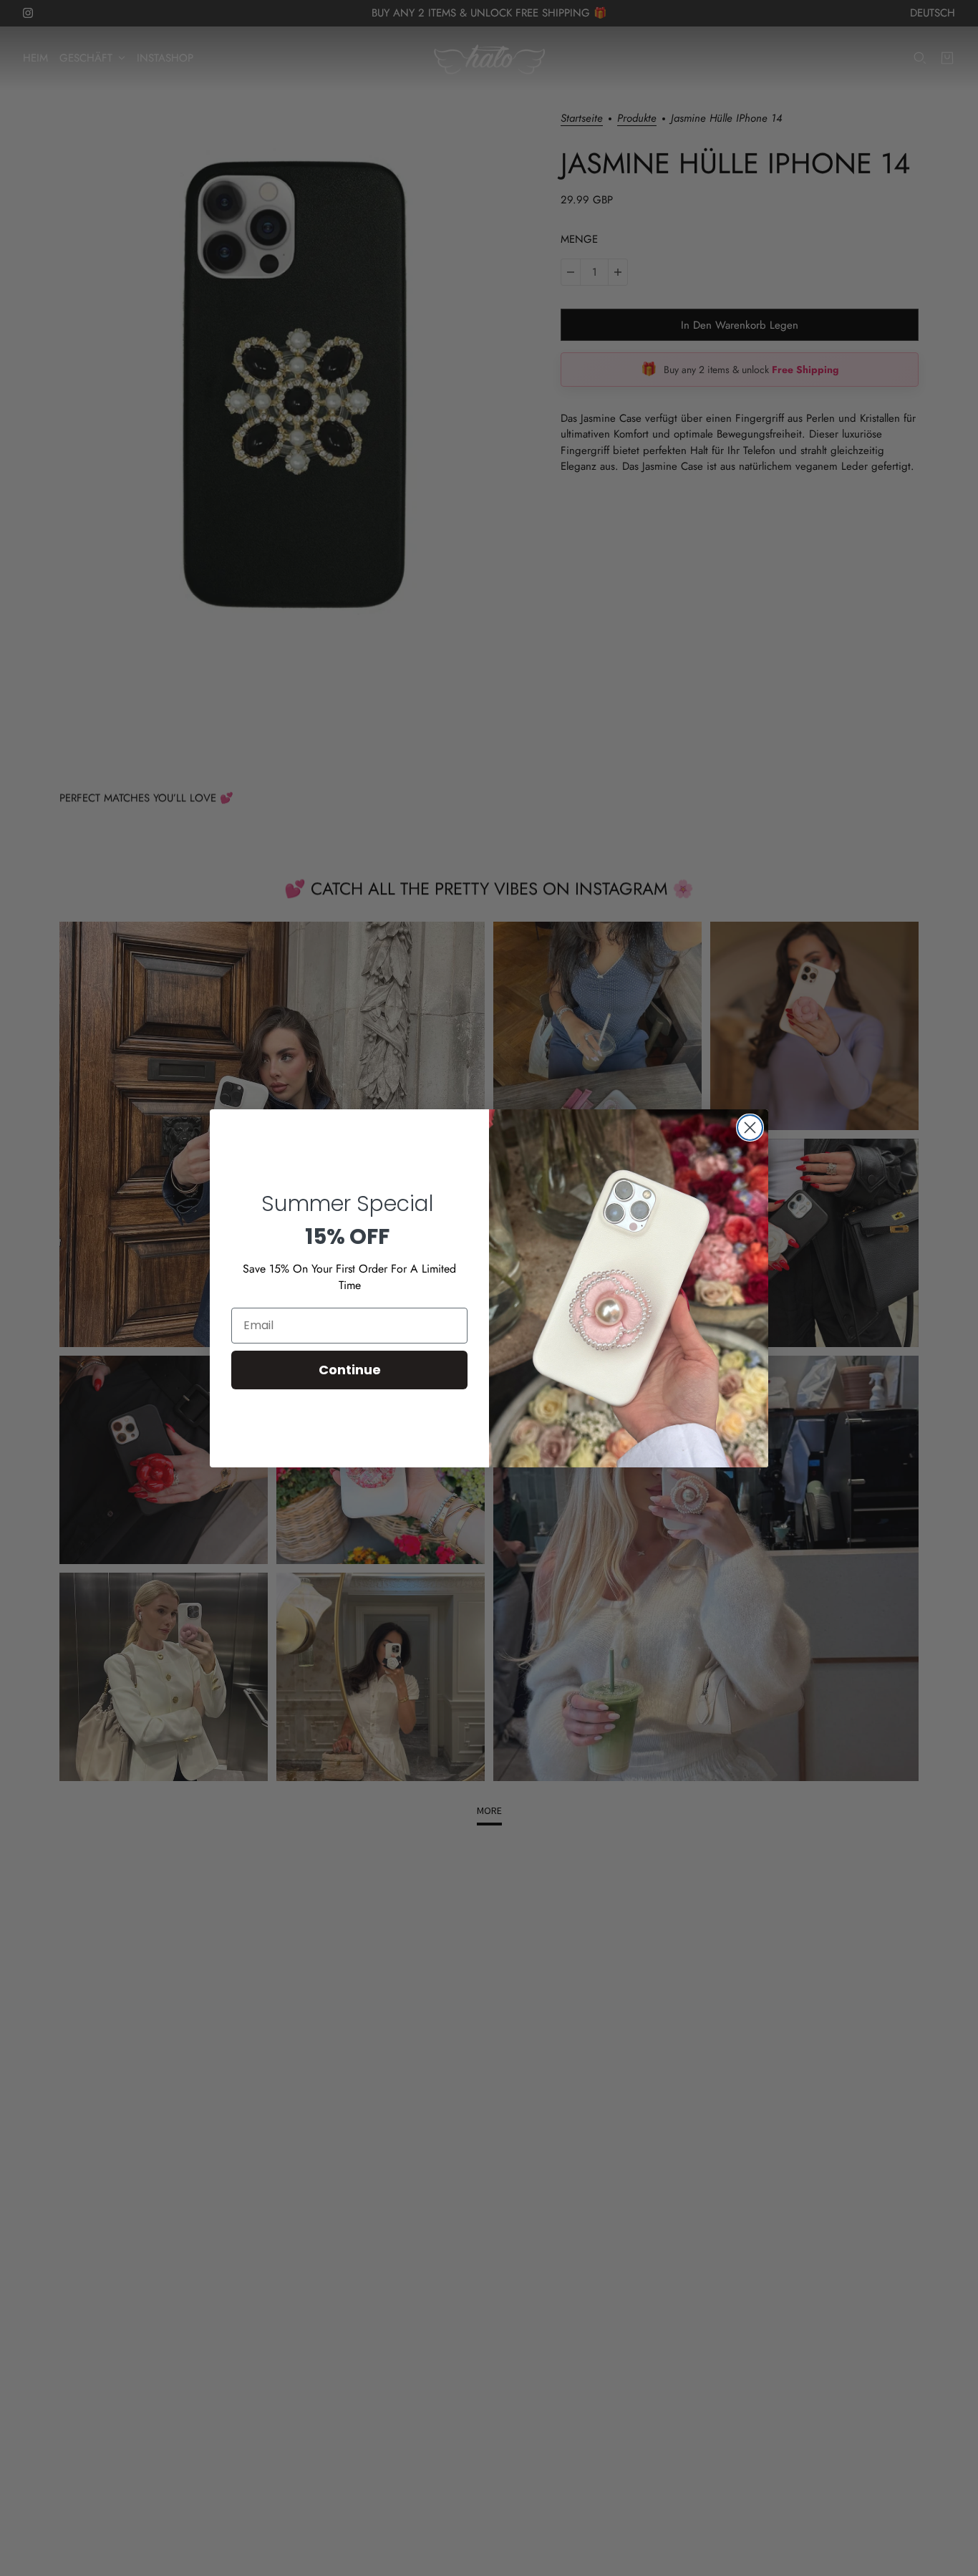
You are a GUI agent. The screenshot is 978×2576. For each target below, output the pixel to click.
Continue (350, 1370)
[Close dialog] (750, 1128)
